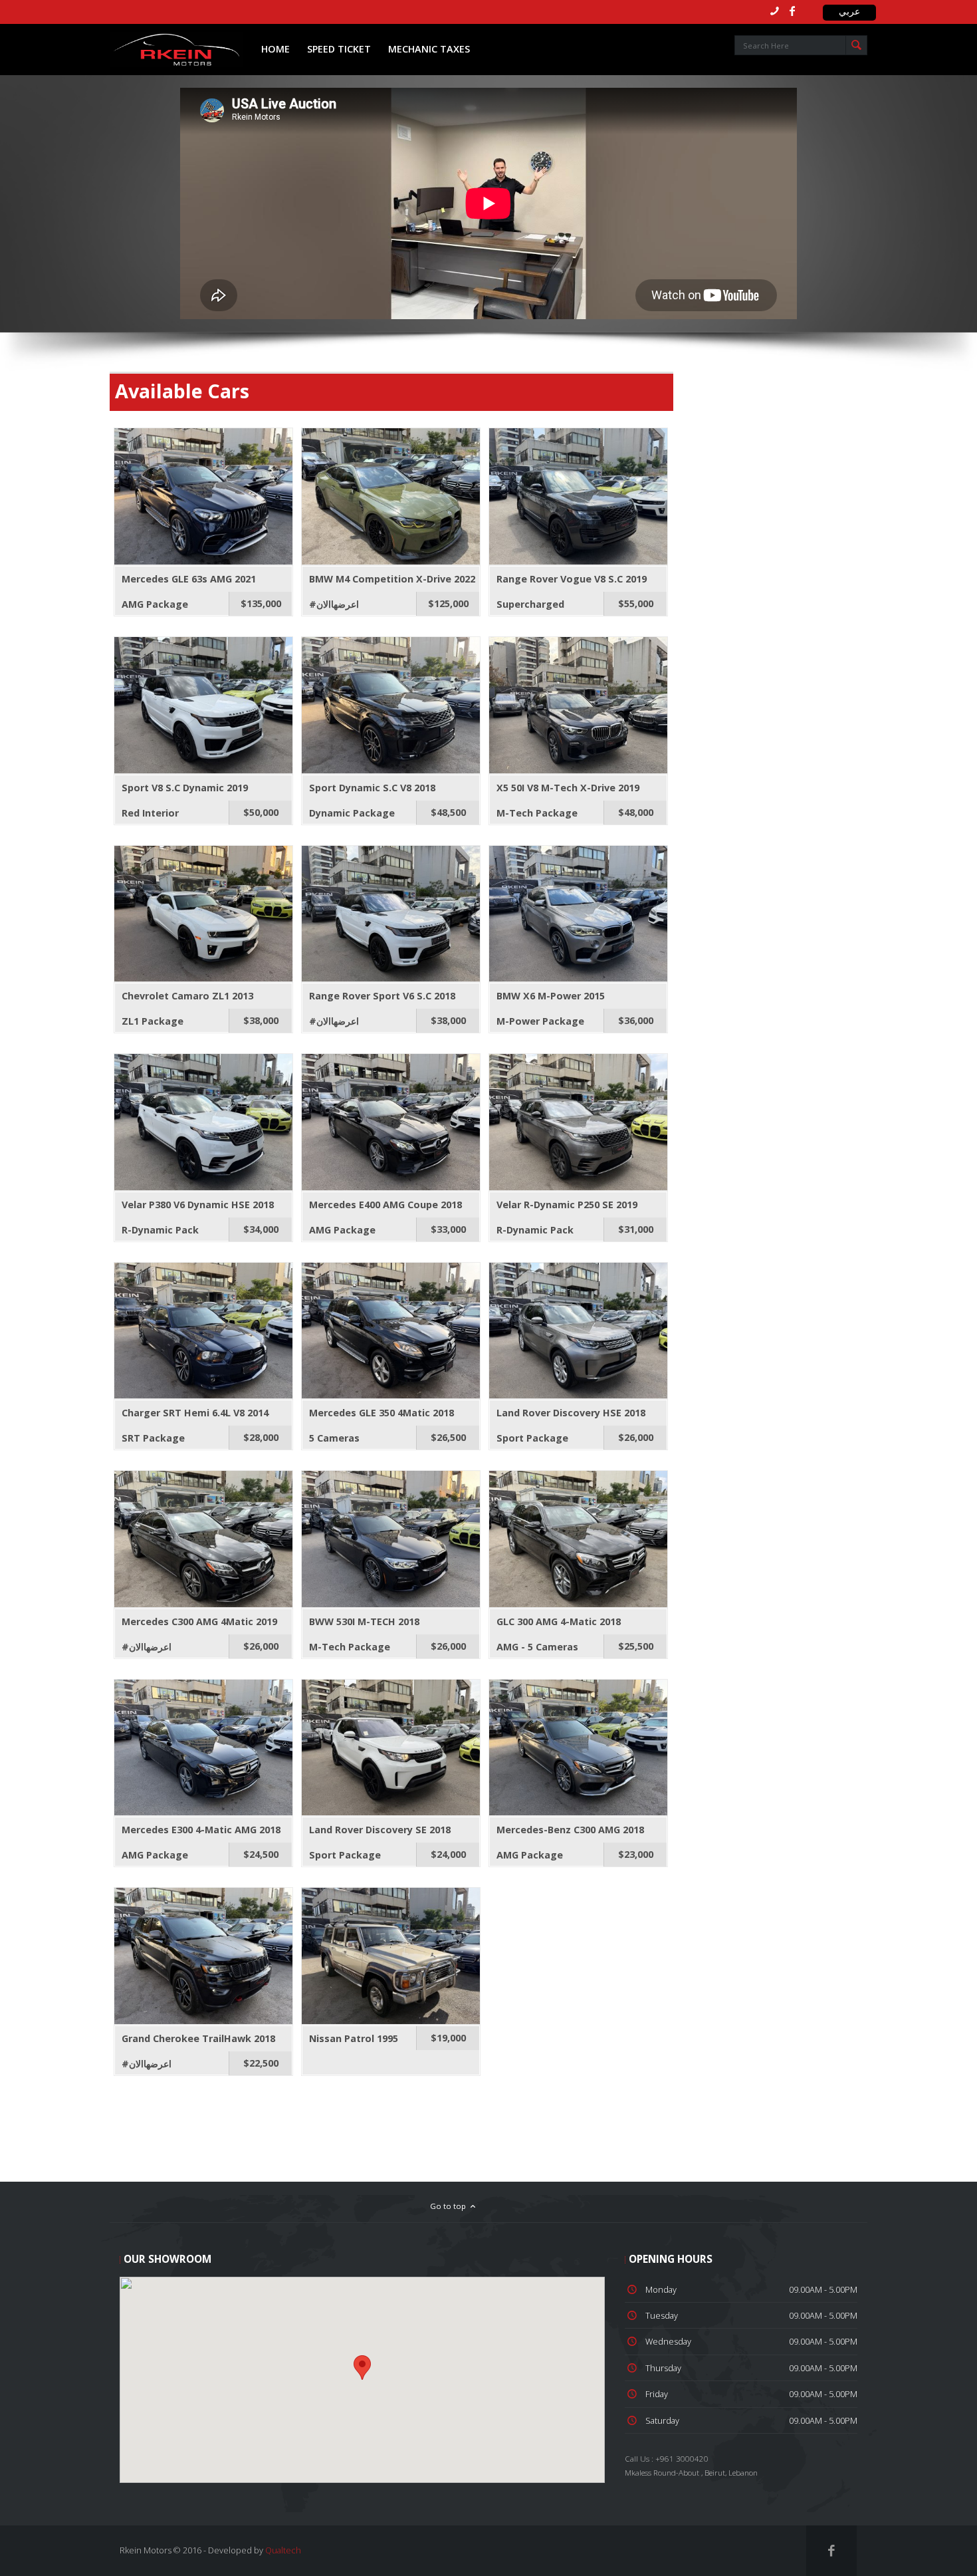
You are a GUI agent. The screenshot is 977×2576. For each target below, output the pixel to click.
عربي (849, 11)
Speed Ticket (339, 49)
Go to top (449, 2206)
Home (275, 49)
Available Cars (182, 391)
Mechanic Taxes (429, 49)
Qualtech (283, 2550)
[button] (362, 2368)
